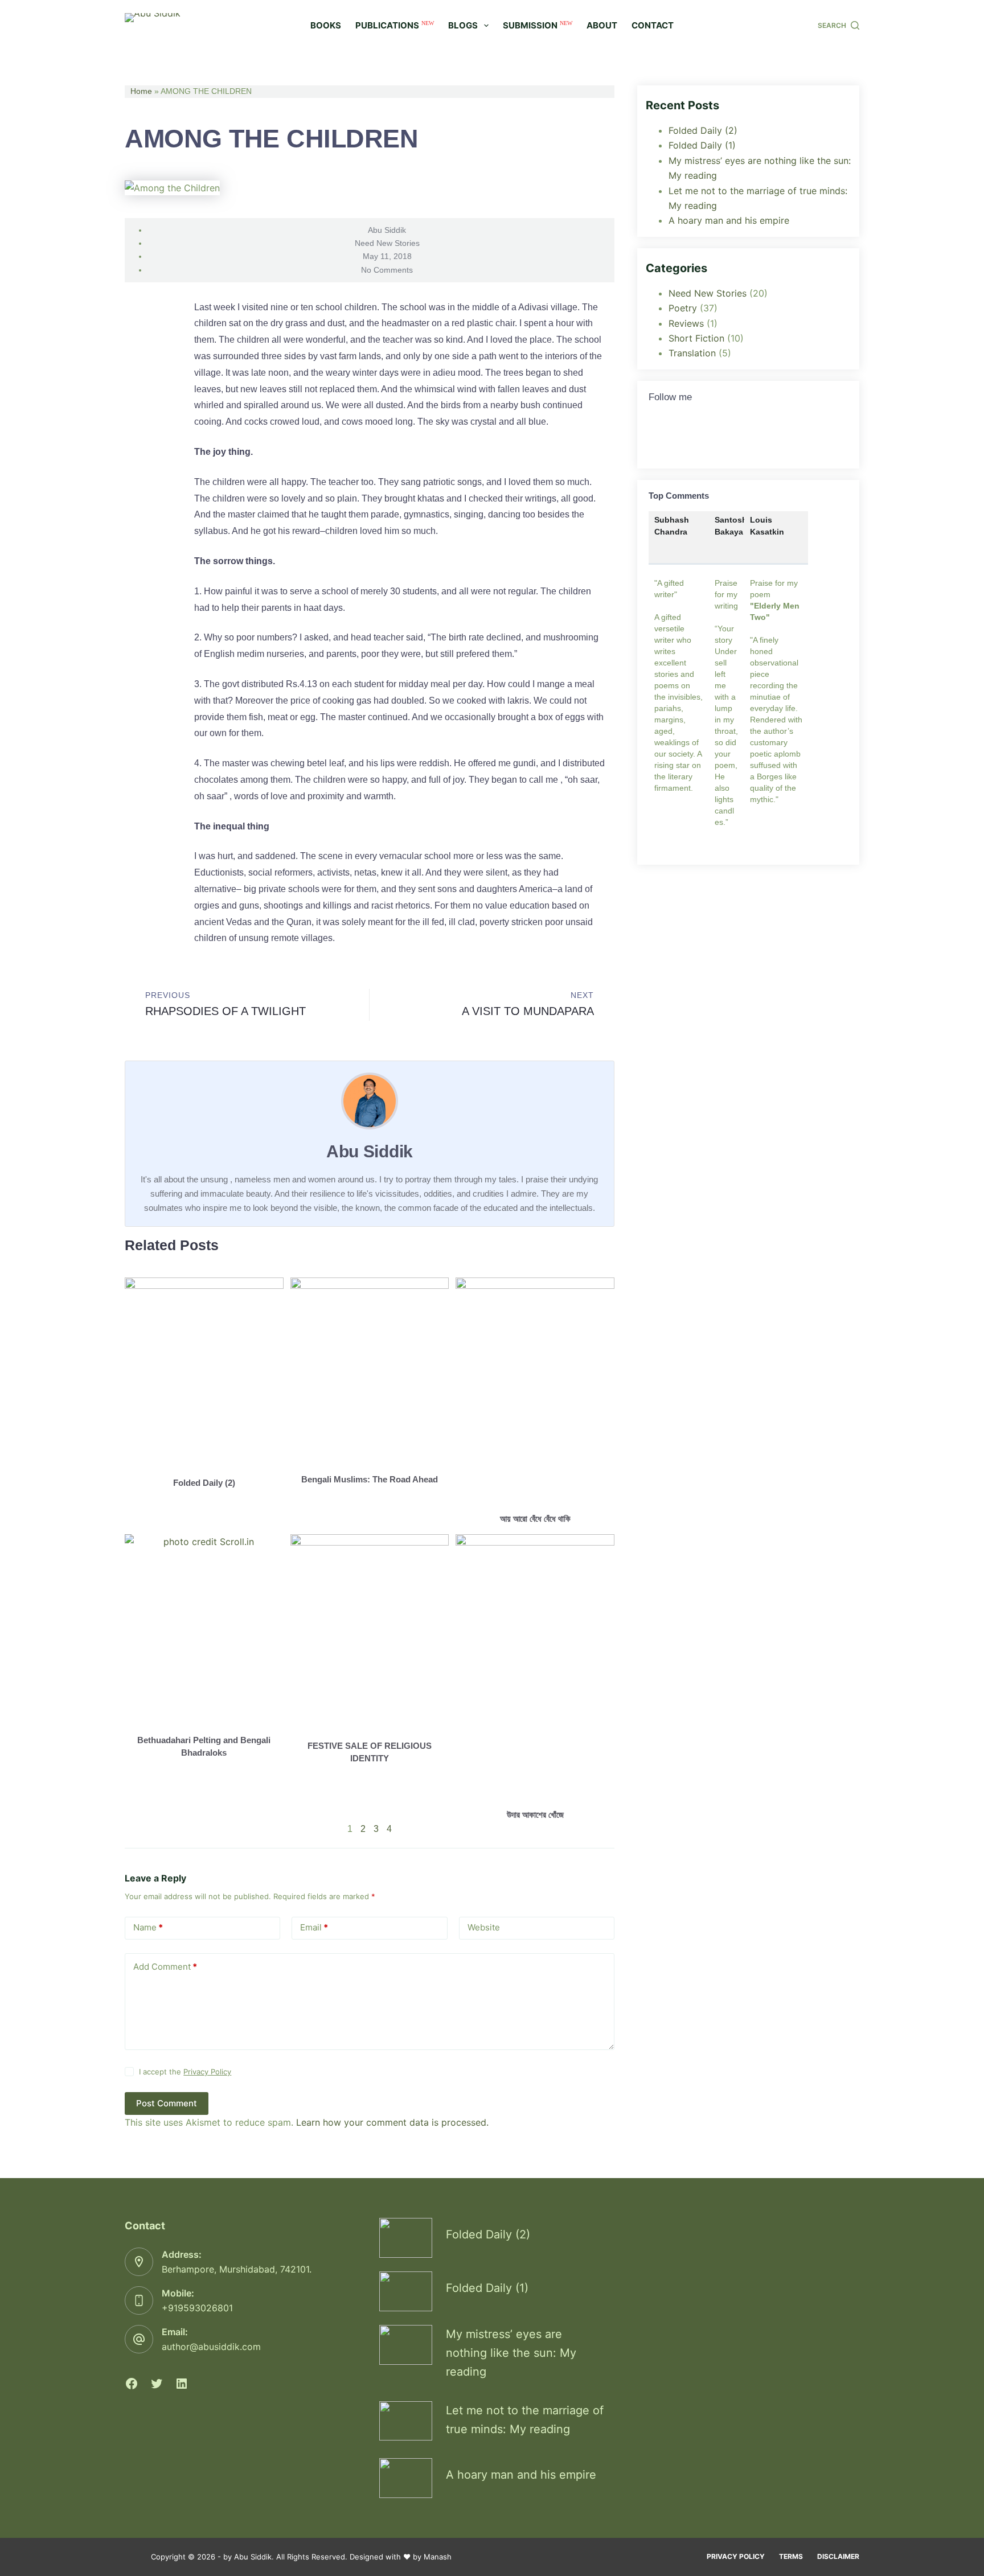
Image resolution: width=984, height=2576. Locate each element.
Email (314, 1927)
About (602, 25)
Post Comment (167, 2103)
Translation (692, 353)
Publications (395, 25)
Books (326, 25)
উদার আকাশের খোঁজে (535, 1815)
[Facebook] (132, 2384)
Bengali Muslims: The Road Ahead (370, 1479)
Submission (538, 25)
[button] (143, 318)
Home (141, 91)
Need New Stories (387, 243)
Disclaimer (838, 2556)
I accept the (185, 2072)
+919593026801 (197, 2308)
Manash (438, 2557)
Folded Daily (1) (702, 145)
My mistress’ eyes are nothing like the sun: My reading (511, 2353)
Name (148, 1927)
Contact (653, 25)
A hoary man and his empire (729, 220)
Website (484, 1927)
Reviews (686, 323)
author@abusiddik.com (211, 2347)
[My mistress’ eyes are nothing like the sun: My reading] (406, 2345)
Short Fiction (696, 338)
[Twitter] (663, 439)
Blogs (463, 25)
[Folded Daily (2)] (406, 2238)
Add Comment (165, 1967)
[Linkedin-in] (703, 439)
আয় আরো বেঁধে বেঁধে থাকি (535, 1519)
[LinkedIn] (182, 2384)
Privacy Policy (207, 2072)
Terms (791, 2556)
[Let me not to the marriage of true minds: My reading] (406, 2421)
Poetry (683, 308)
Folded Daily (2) (204, 1483)
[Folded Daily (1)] (406, 2291)
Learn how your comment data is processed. (392, 2122)
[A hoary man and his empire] (406, 2478)
